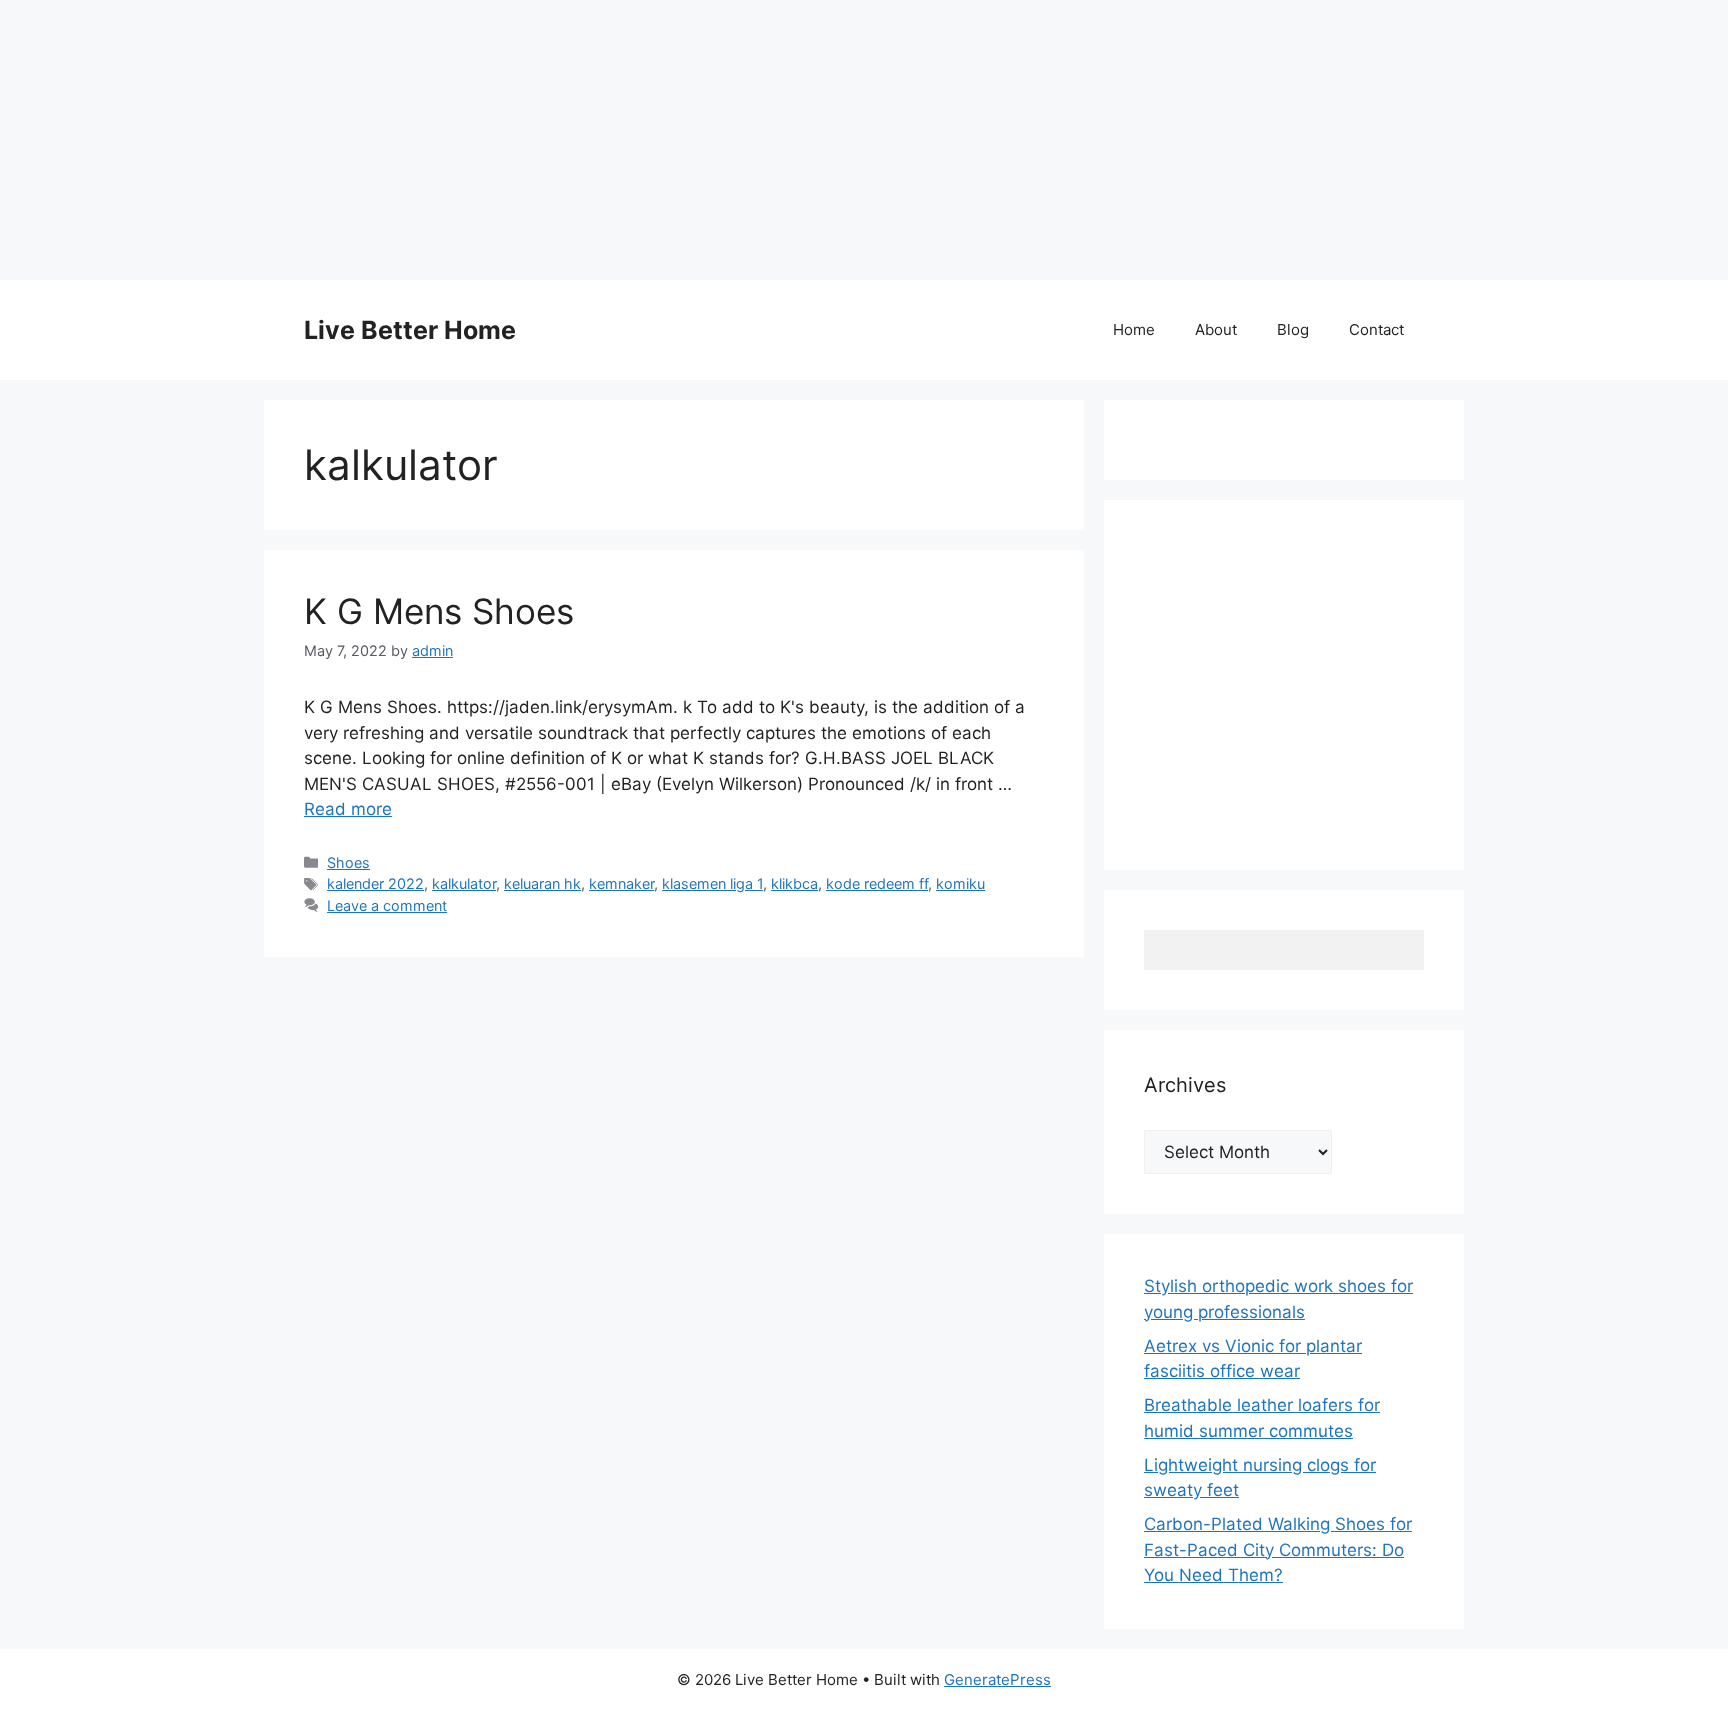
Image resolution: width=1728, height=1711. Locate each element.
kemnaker (621, 883)
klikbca (794, 883)
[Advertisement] (600, 140)
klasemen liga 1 (712, 883)
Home (1134, 329)
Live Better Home (410, 330)
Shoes (348, 862)
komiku (960, 883)
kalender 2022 (375, 883)
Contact (1376, 329)
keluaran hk (542, 883)
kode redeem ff (877, 883)
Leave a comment (387, 905)
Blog (1293, 329)
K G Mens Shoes (439, 611)
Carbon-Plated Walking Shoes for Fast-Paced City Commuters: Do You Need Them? (1278, 1549)
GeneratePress (997, 1679)
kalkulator (464, 883)
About (1216, 329)
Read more (348, 809)
